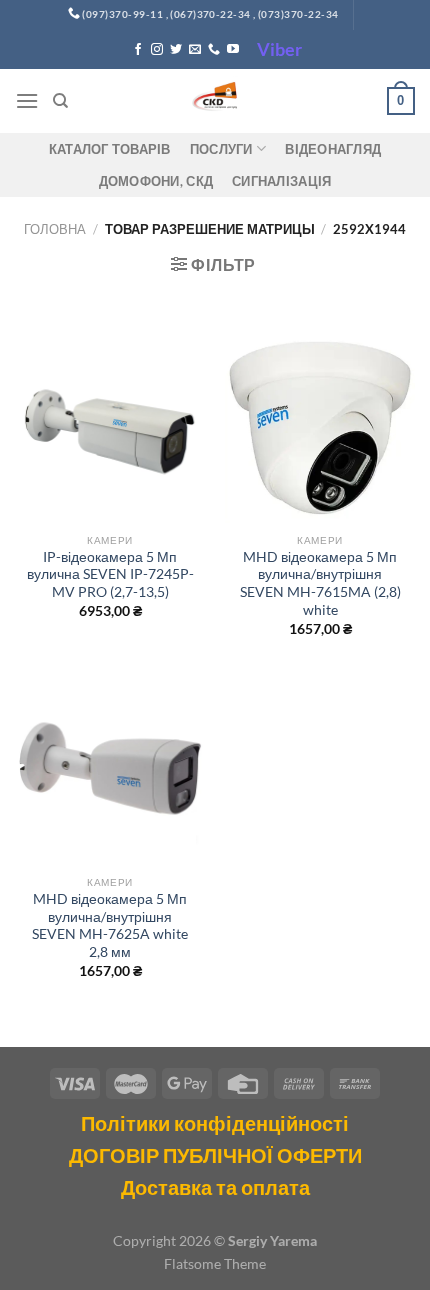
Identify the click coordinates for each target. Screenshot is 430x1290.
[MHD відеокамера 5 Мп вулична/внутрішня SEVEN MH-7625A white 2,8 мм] (110, 770)
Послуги (221, 149)
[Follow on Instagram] (157, 50)
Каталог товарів (110, 149)
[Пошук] (60, 101)
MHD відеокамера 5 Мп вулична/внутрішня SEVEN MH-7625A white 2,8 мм (110, 925)
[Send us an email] (195, 50)
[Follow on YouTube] (233, 50)
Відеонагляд (333, 149)
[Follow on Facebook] (138, 50)
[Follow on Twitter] (176, 50)
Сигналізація (281, 181)
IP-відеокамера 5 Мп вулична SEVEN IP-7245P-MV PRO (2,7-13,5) (110, 574)
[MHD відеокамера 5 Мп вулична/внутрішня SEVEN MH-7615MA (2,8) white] (320, 428)
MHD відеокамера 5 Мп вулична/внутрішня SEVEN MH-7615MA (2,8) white (320, 583)
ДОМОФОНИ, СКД (156, 181)
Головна (55, 229)
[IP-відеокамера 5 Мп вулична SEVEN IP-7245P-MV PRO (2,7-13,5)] (110, 428)
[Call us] (214, 50)
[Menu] (27, 100)
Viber (279, 49)
